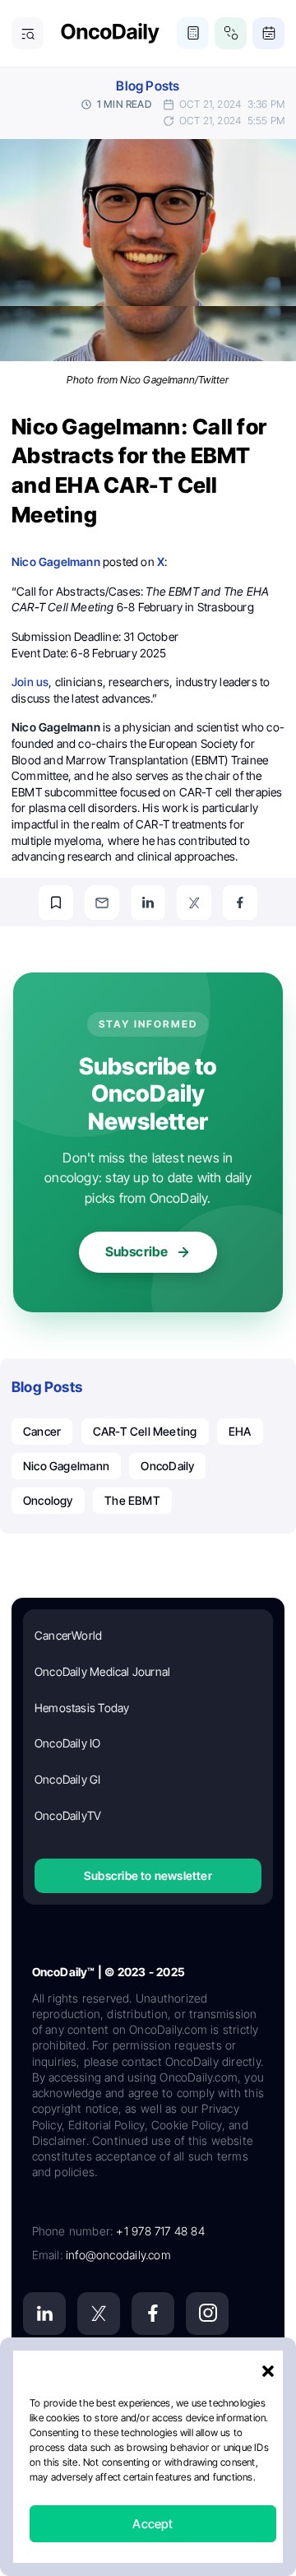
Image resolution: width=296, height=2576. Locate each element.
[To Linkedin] (148, 903)
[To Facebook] (240, 903)
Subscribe (137, 1251)
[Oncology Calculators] (193, 33)
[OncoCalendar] (268, 33)
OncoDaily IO (68, 1743)
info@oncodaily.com (118, 2255)
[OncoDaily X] (99, 2314)
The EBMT (132, 1500)
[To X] (194, 903)
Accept (153, 2524)
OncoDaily (167, 1466)
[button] (268, 2371)
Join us (30, 682)
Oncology (48, 1500)
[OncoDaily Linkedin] (44, 2314)
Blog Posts (148, 86)
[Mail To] (102, 903)
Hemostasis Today (82, 1708)
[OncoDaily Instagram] (207, 2314)
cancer (42, 1431)
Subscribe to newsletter (148, 1875)
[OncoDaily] (110, 33)
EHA (240, 1431)
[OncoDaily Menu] (28, 33)
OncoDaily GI (68, 1779)
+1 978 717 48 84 (160, 2231)
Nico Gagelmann (66, 1466)
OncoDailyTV (68, 1815)
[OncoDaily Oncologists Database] (231, 33)
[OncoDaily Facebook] (153, 2314)
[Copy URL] (56, 903)
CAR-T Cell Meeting (145, 1431)
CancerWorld (68, 1635)
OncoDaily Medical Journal (102, 1671)
